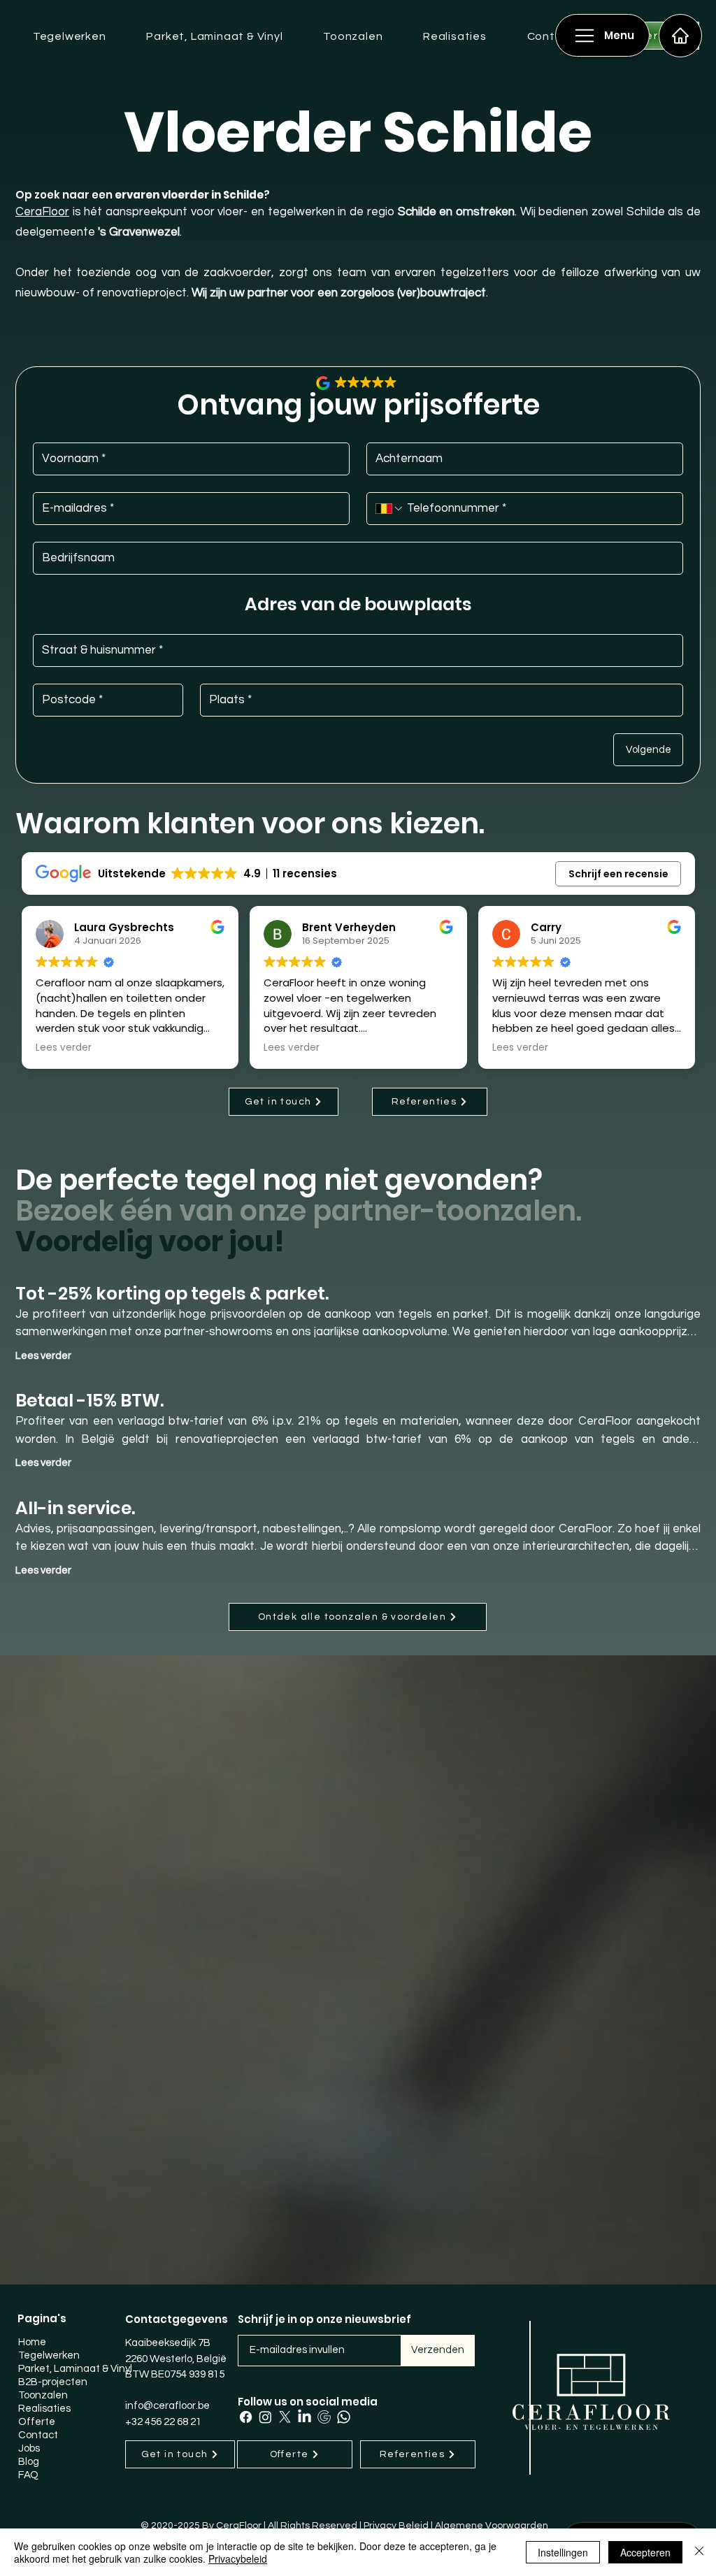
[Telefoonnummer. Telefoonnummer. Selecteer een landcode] (390, 509)
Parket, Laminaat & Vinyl (71, 2369)
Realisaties (44, 2409)
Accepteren (645, 2552)
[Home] (680, 36)
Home (32, 2342)
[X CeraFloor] (285, 2417)
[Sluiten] (699, 2552)
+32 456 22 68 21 (163, 2422)
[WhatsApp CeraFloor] (344, 2417)
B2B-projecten (53, 2382)
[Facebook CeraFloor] (246, 2417)
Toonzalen (43, 2395)
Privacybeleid (238, 2559)
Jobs (29, 2448)
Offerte (37, 2422)
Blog (29, 2462)
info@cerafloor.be (167, 2406)
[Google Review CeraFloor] (324, 2417)
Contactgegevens (177, 2319)
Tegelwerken (49, 2355)
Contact (38, 2435)
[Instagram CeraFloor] (265, 2417)
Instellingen (563, 2552)
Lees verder (43, 1356)
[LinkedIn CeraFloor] (305, 2417)
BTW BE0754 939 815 (175, 2374)
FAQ (28, 2475)
